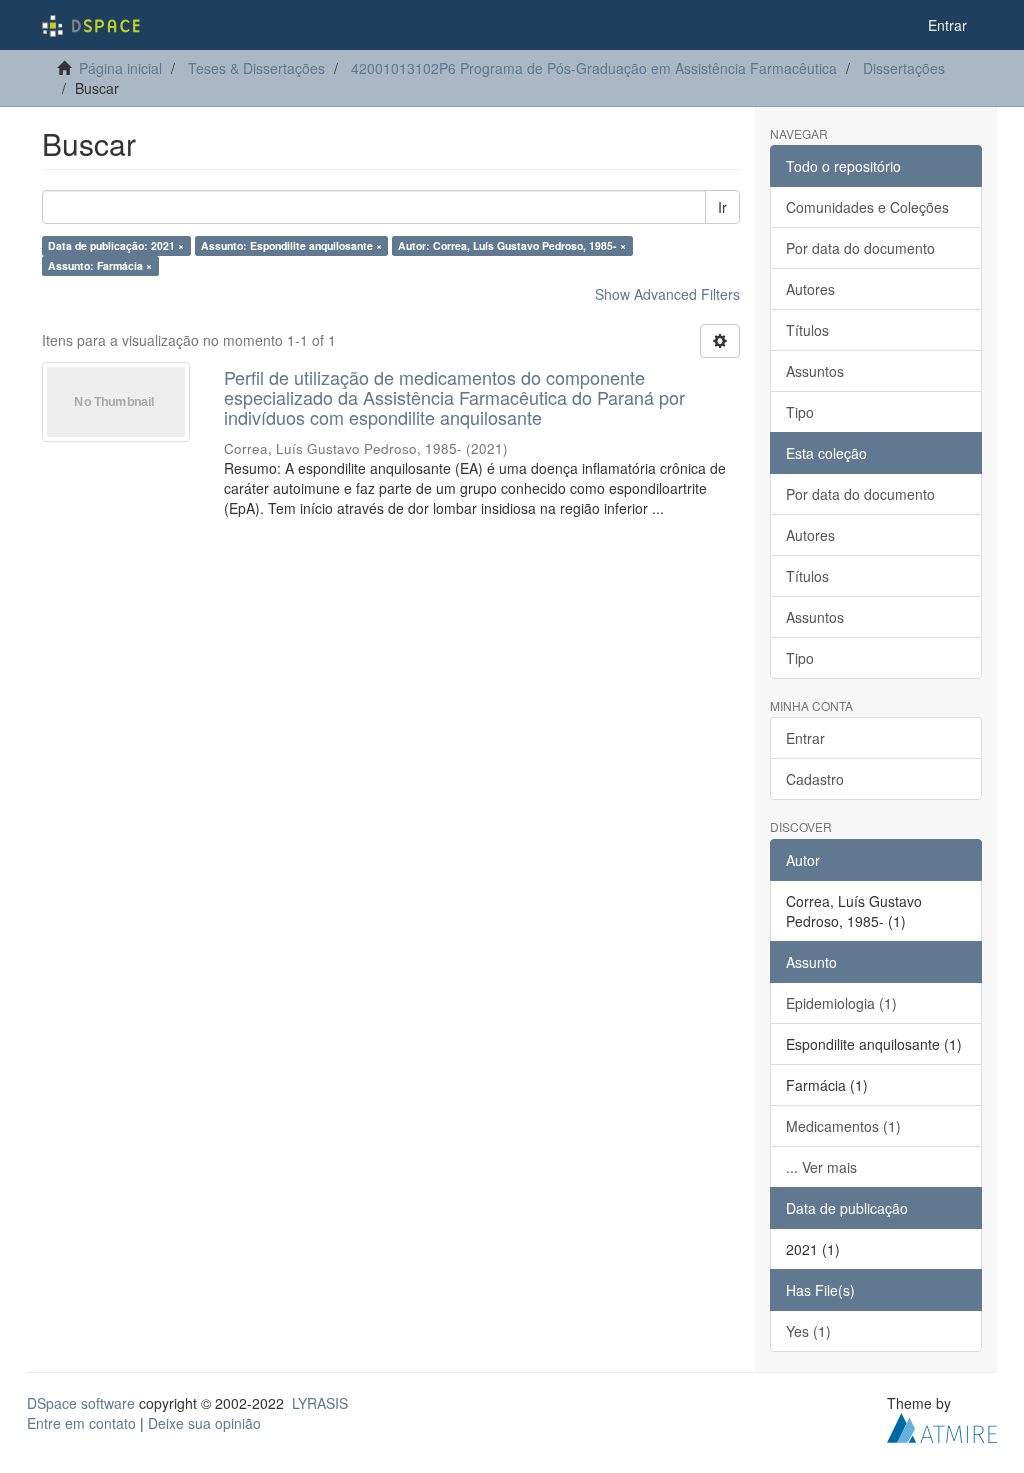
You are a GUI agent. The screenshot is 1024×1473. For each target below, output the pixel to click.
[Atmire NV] (942, 1425)
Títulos (807, 330)
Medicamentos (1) (843, 1126)
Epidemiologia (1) (841, 1003)
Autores (810, 289)
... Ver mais (821, 1167)
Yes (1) (808, 1331)
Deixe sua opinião (204, 1423)
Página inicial (120, 68)
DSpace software (81, 1403)
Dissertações (904, 68)
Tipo (800, 412)
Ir (722, 207)
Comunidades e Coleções (867, 207)
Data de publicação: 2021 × (116, 245)
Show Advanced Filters (667, 294)
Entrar (805, 738)
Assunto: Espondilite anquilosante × (291, 245)
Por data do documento (860, 248)
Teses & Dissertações (256, 68)
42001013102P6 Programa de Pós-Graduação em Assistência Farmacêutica (594, 68)
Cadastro (815, 779)
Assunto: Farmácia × (100, 265)
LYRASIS (320, 1403)
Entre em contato (81, 1423)
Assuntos (815, 371)
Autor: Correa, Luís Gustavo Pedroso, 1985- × (512, 245)
